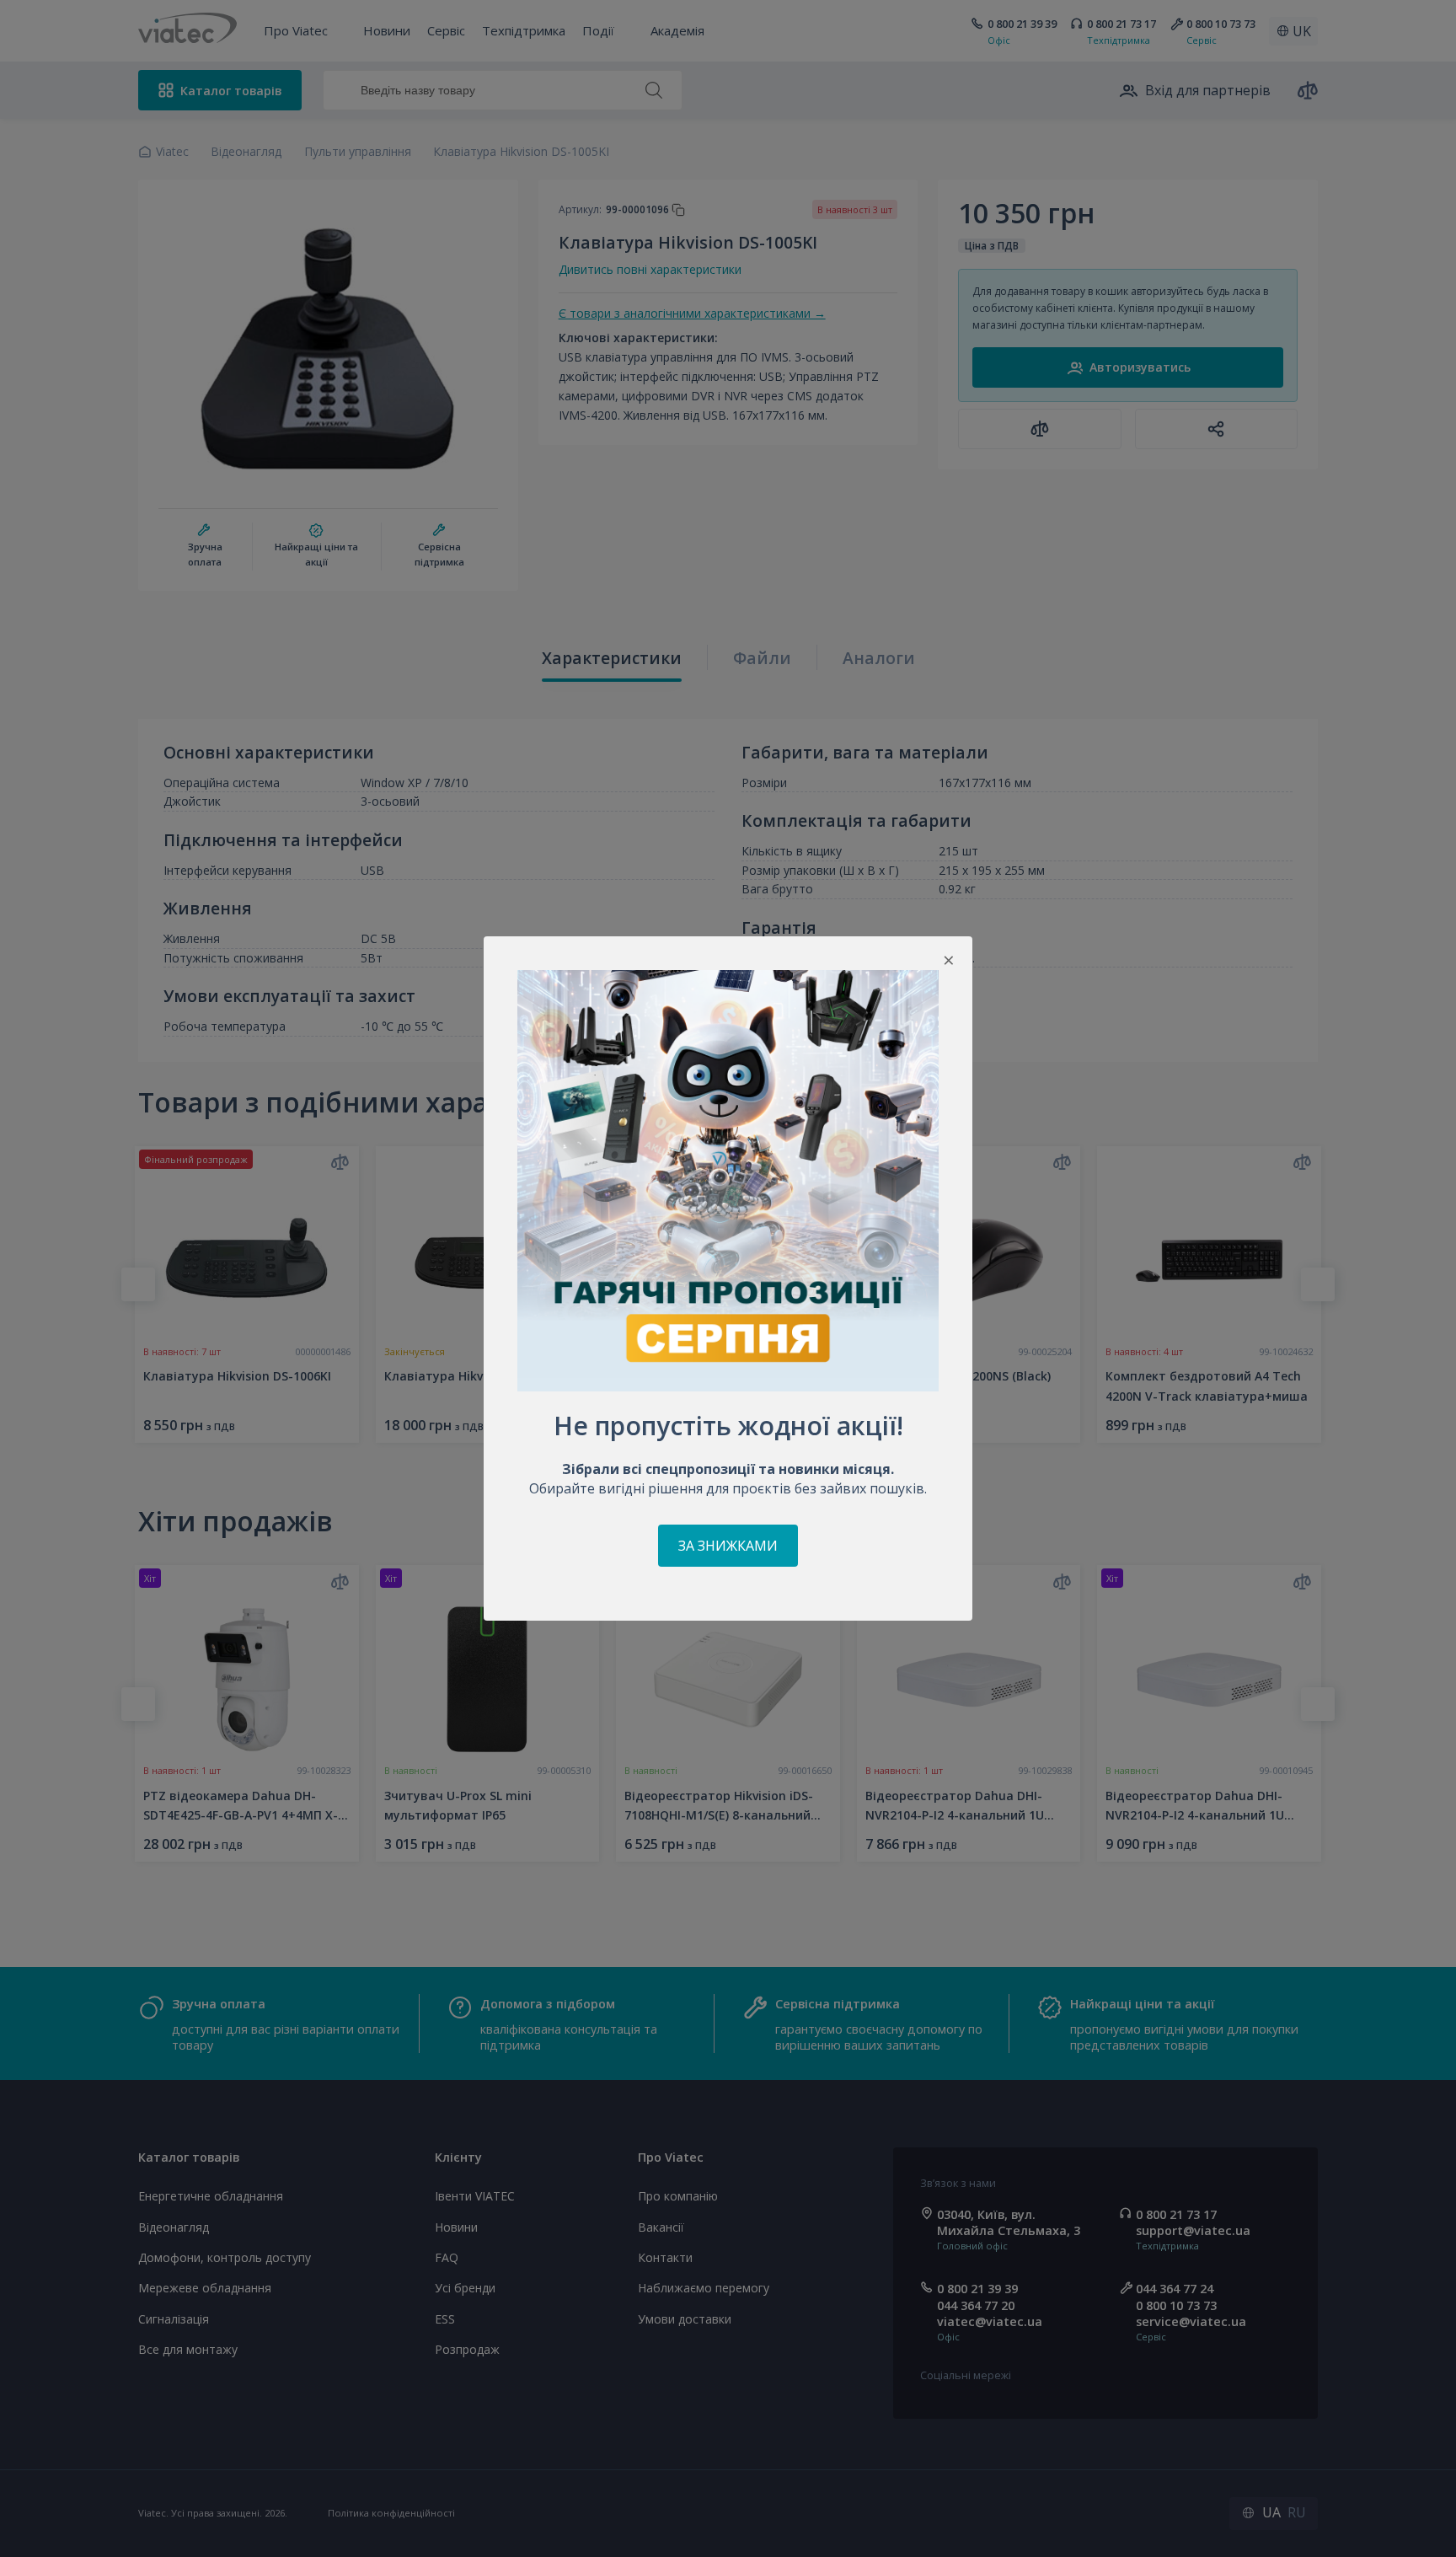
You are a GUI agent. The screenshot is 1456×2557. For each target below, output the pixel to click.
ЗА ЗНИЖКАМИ (728, 1546)
